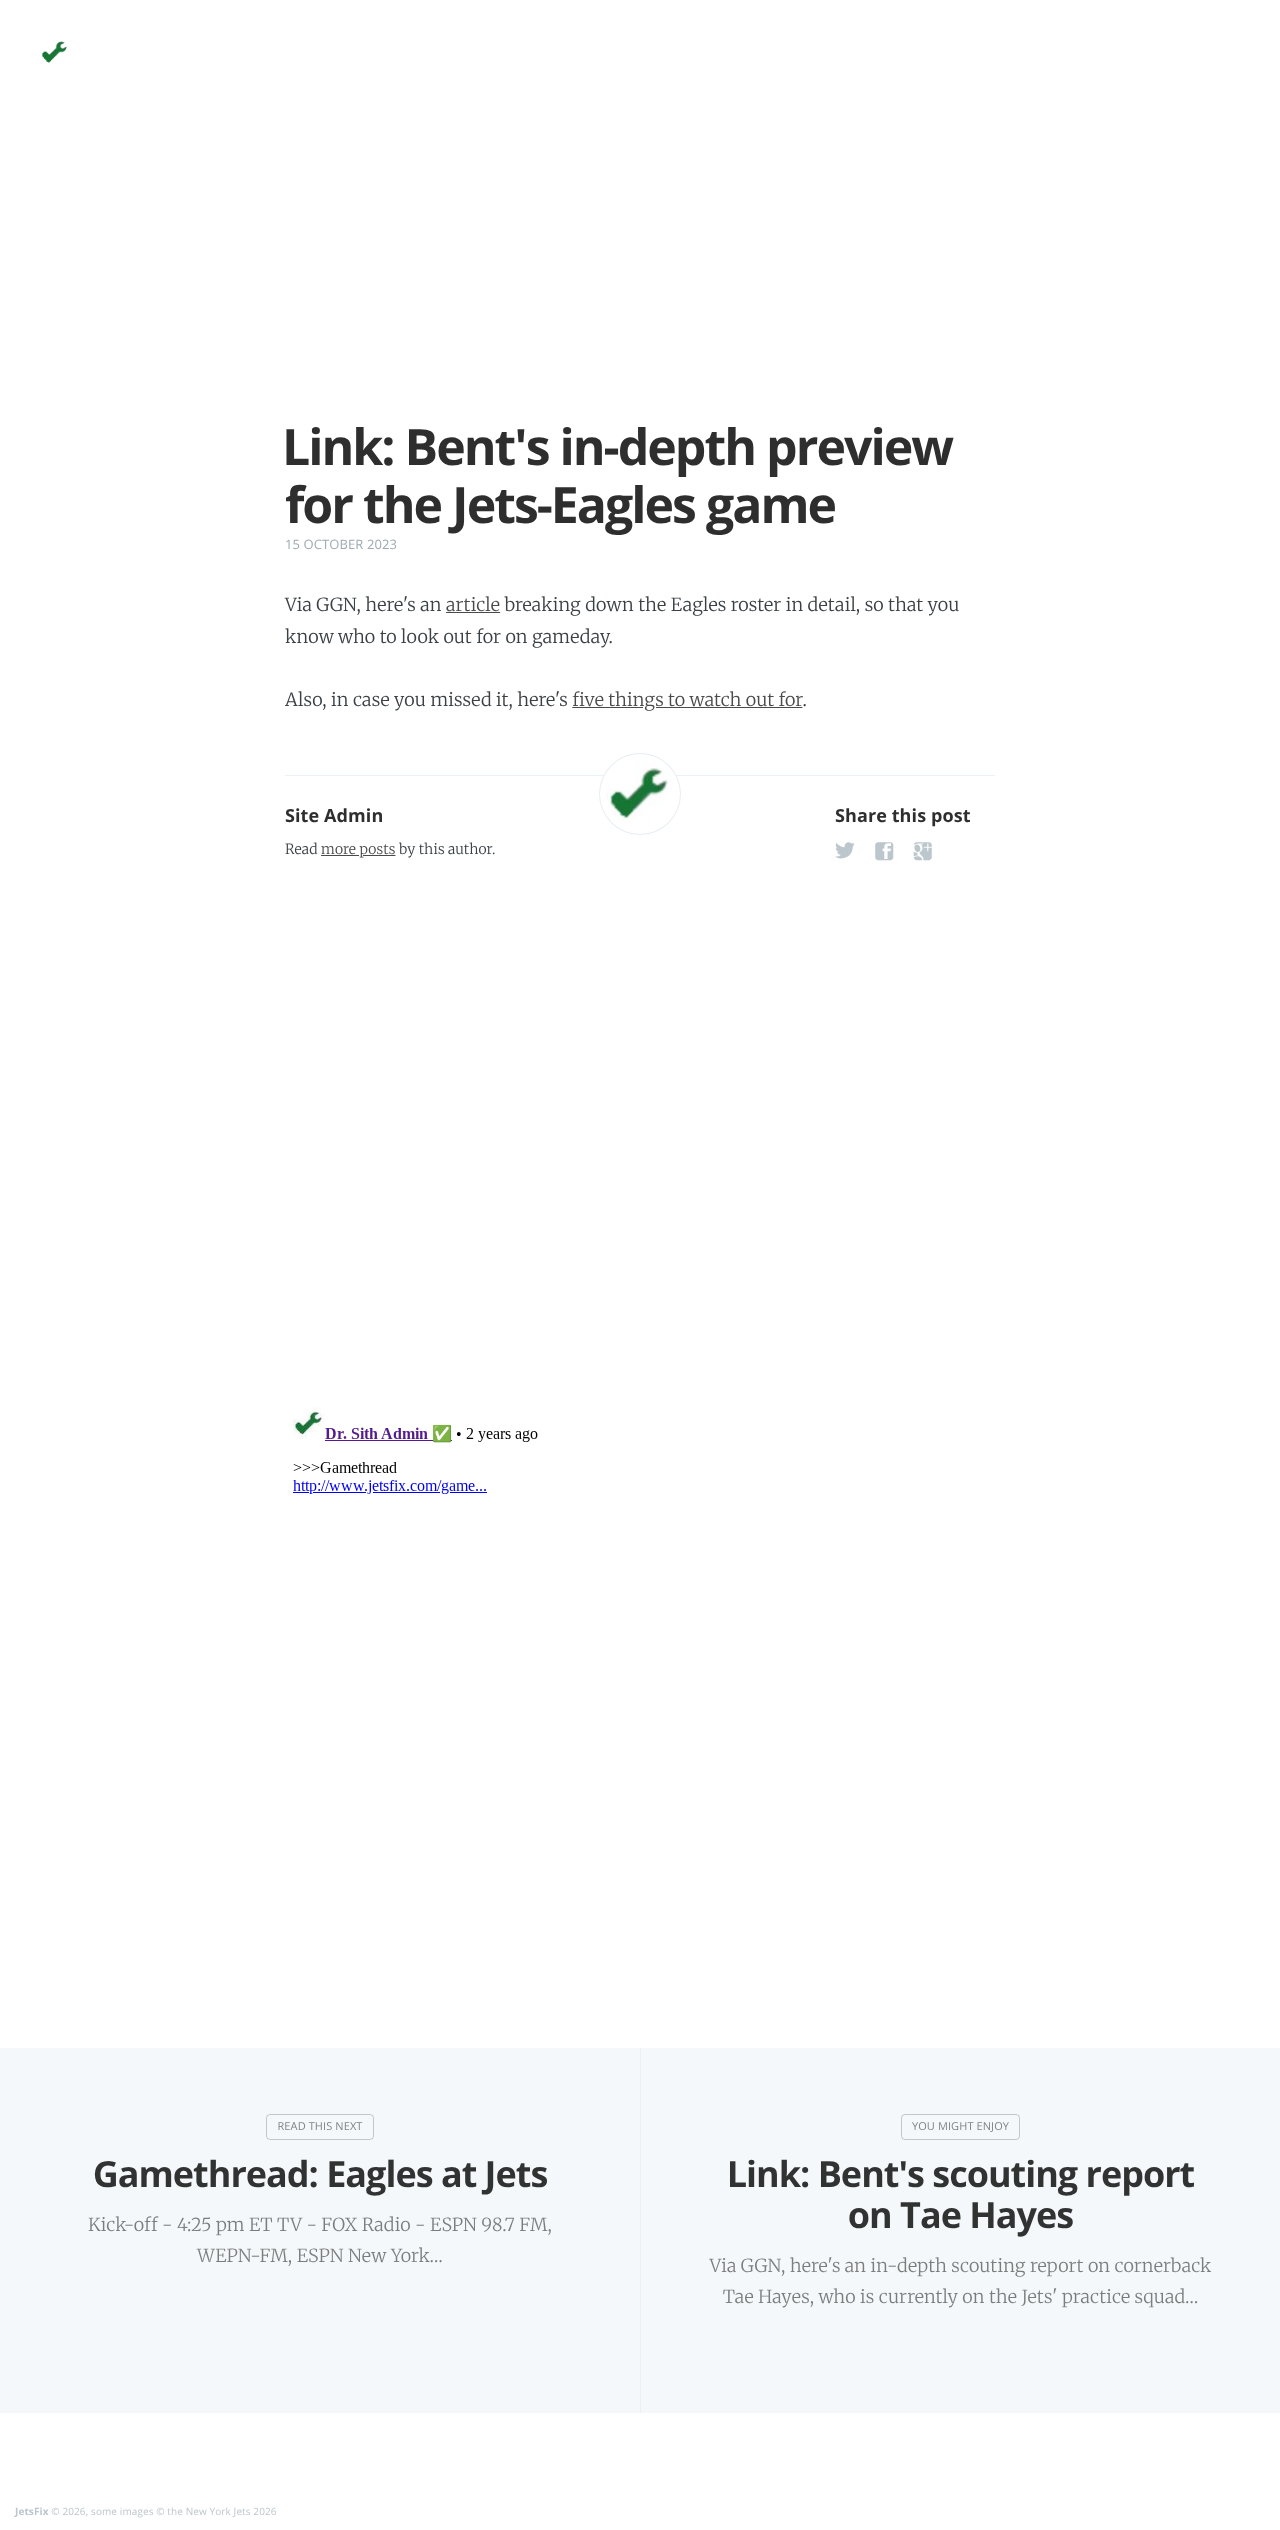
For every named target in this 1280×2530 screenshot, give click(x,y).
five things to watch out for (687, 699)
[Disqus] (640, 1127)
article (473, 604)
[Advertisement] (640, 278)
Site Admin (334, 816)
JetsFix (32, 2511)
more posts (358, 849)
